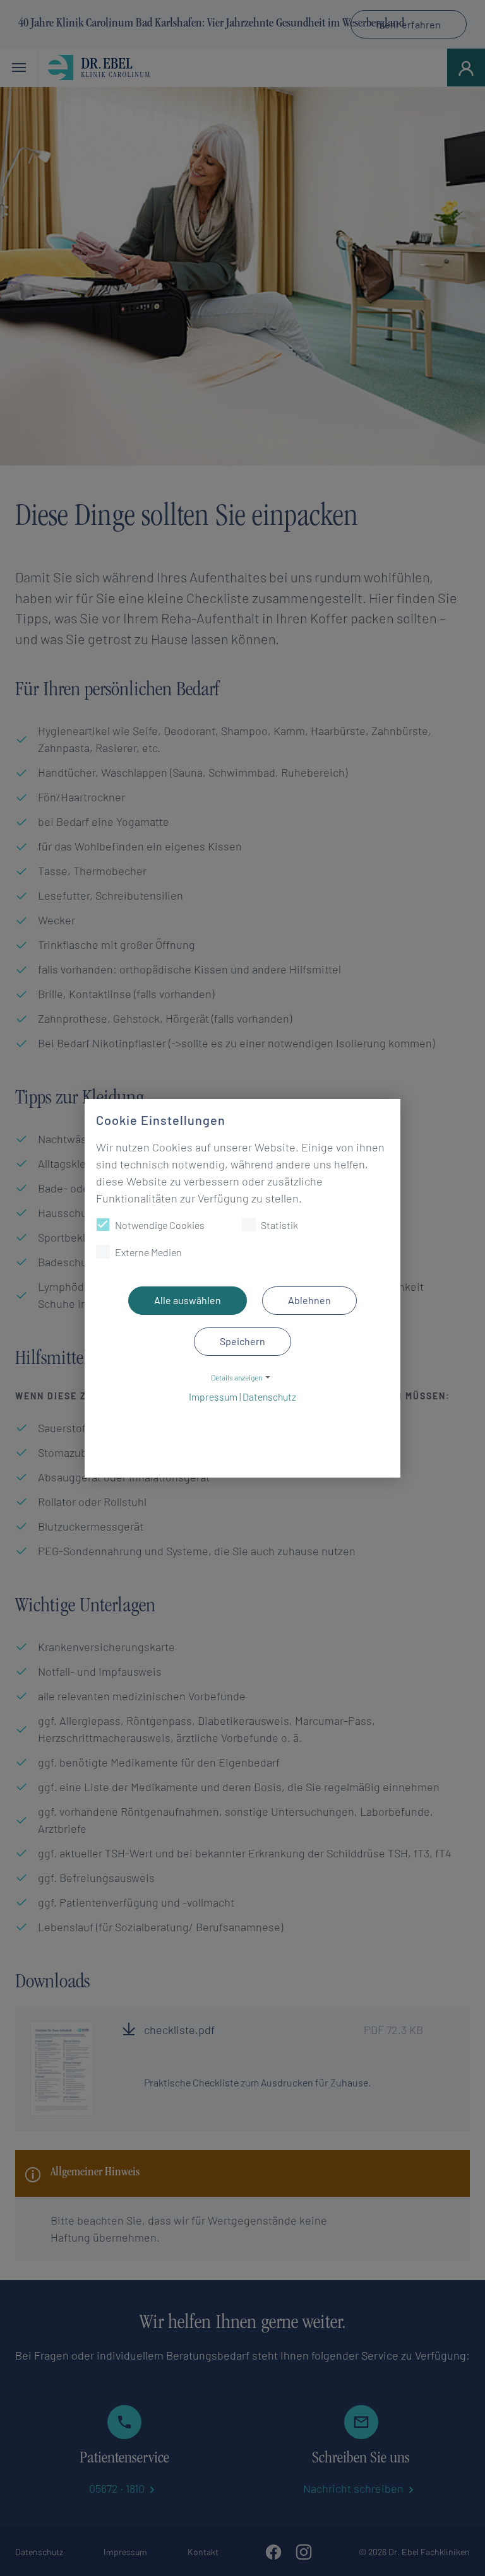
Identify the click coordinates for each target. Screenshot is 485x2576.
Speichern (242, 1341)
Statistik (279, 1225)
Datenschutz (269, 1397)
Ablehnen (309, 1300)
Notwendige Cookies (160, 1225)
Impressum (213, 1397)
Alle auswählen (188, 1300)
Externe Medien (148, 1252)
